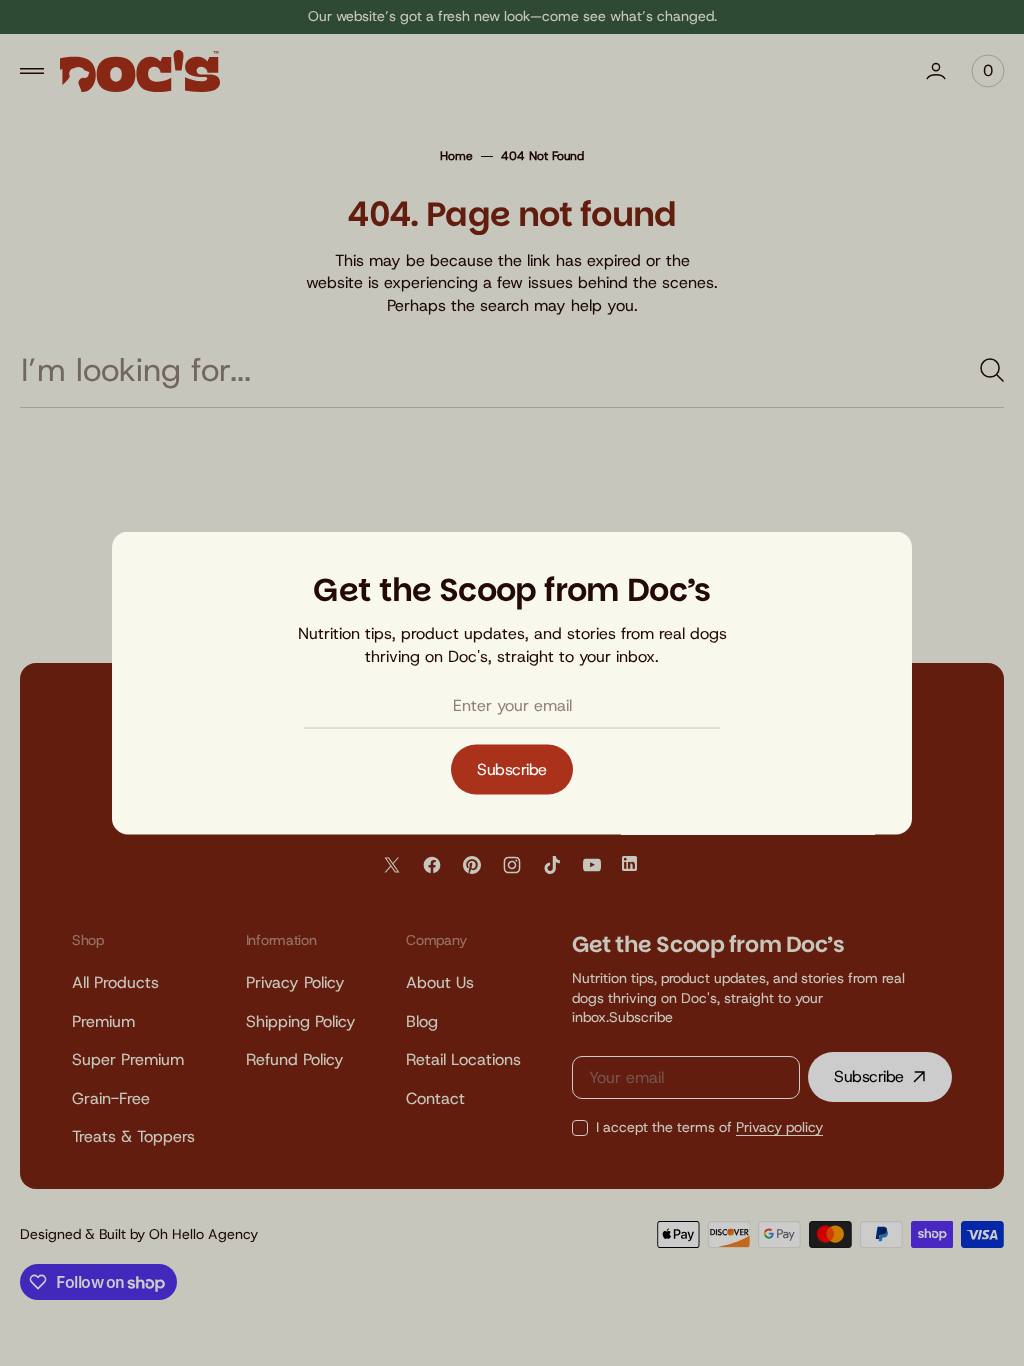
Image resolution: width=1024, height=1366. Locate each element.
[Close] (876, 562)
